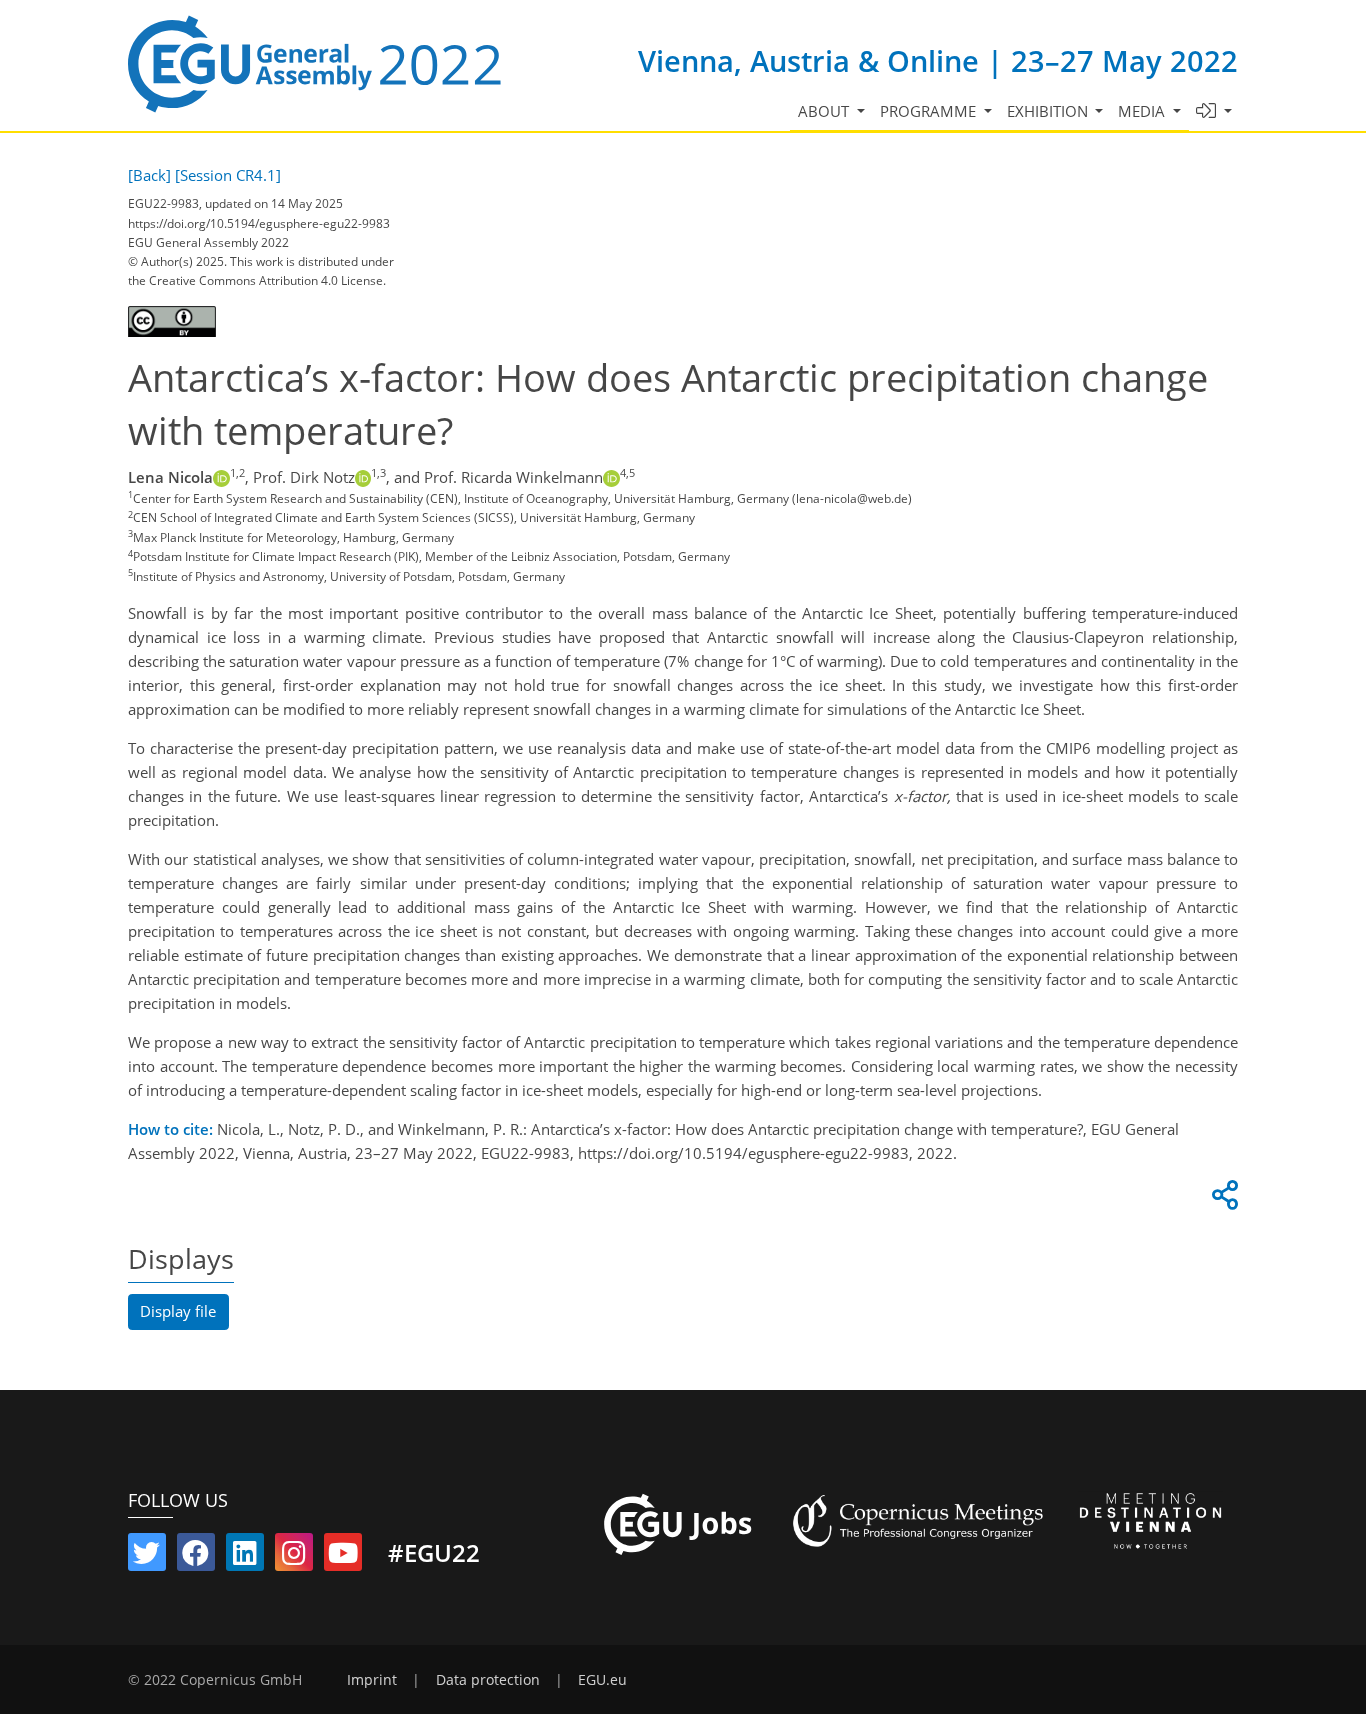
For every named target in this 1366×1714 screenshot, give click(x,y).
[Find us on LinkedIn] (245, 1557)
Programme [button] (930, 111)
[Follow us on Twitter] (147, 1557)
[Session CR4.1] (228, 175)
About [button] (825, 111)
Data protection (488, 1680)
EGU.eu (602, 1680)
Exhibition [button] (1049, 111)
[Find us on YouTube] (343, 1557)
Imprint (372, 1680)
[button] (1214, 111)
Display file (178, 1311)
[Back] (149, 175)
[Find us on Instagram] (294, 1557)
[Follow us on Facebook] (196, 1557)
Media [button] (1143, 111)
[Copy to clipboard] (1222, 1200)
